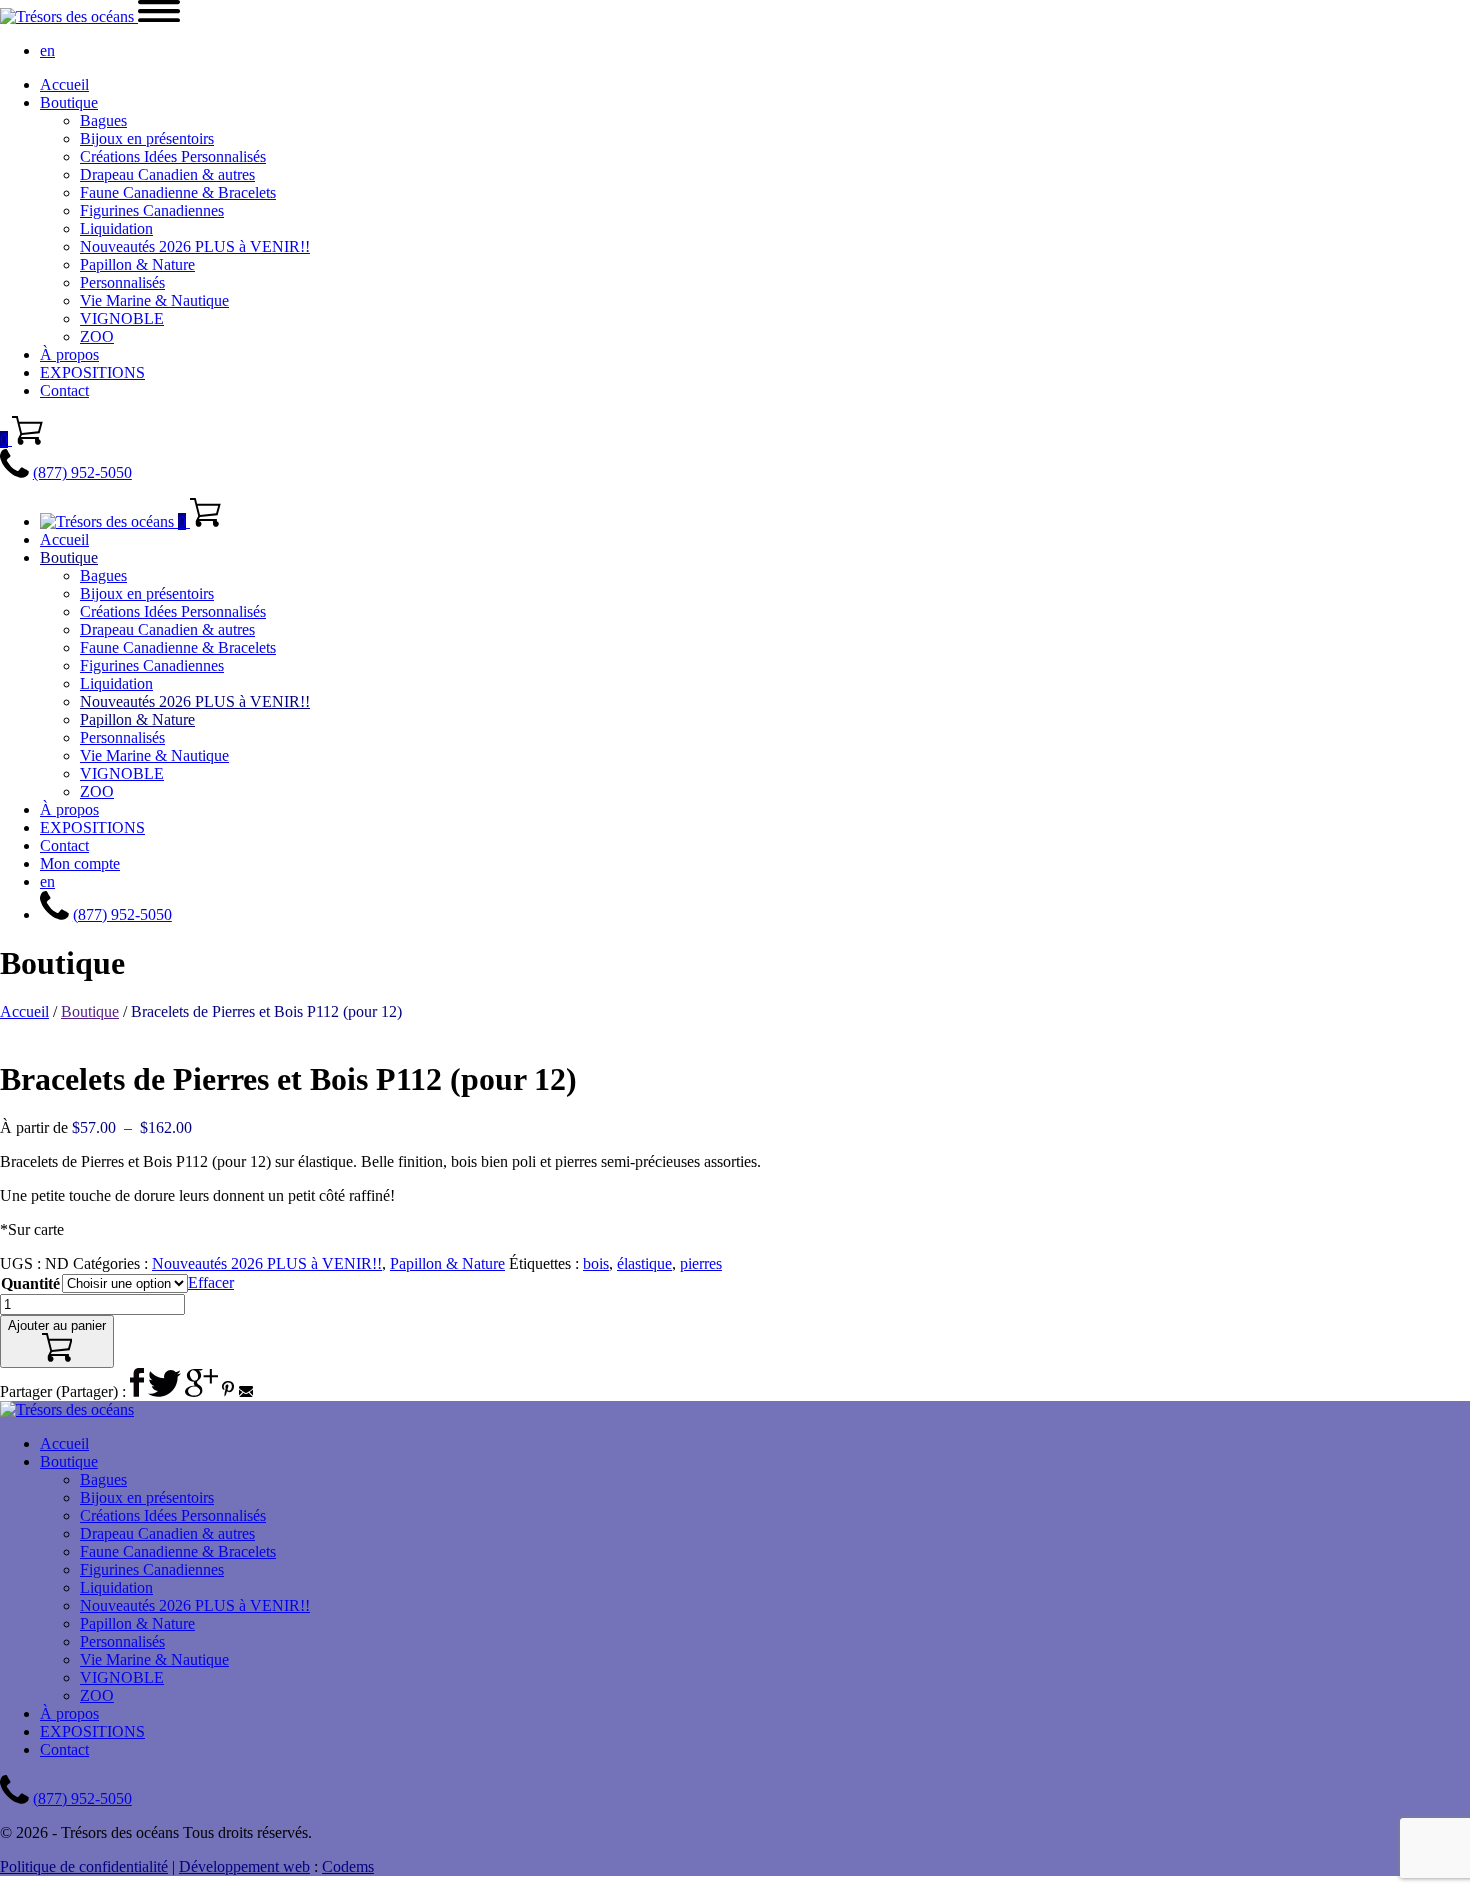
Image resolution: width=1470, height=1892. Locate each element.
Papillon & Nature (137, 264)
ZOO (97, 336)
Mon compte (80, 863)
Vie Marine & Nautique (154, 300)
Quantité (30, 1283)
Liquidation (116, 228)
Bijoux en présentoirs (147, 138)
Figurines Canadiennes (152, 210)
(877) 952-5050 (82, 472)
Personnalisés (122, 282)
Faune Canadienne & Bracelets (178, 192)
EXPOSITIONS (92, 372)
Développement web (244, 1866)
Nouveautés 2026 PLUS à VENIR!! (195, 246)
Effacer (211, 1282)
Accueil (64, 84)
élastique (644, 1263)
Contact (64, 390)
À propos (69, 354)
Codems (348, 1866)
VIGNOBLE (122, 318)
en (47, 50)
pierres (701, 1263)
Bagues (103, 120)
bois (596, 1263)
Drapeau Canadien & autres (167, 174)
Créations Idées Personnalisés (173, 156)
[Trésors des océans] (69, 16)
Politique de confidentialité (84, 1866)
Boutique (69, 102)
